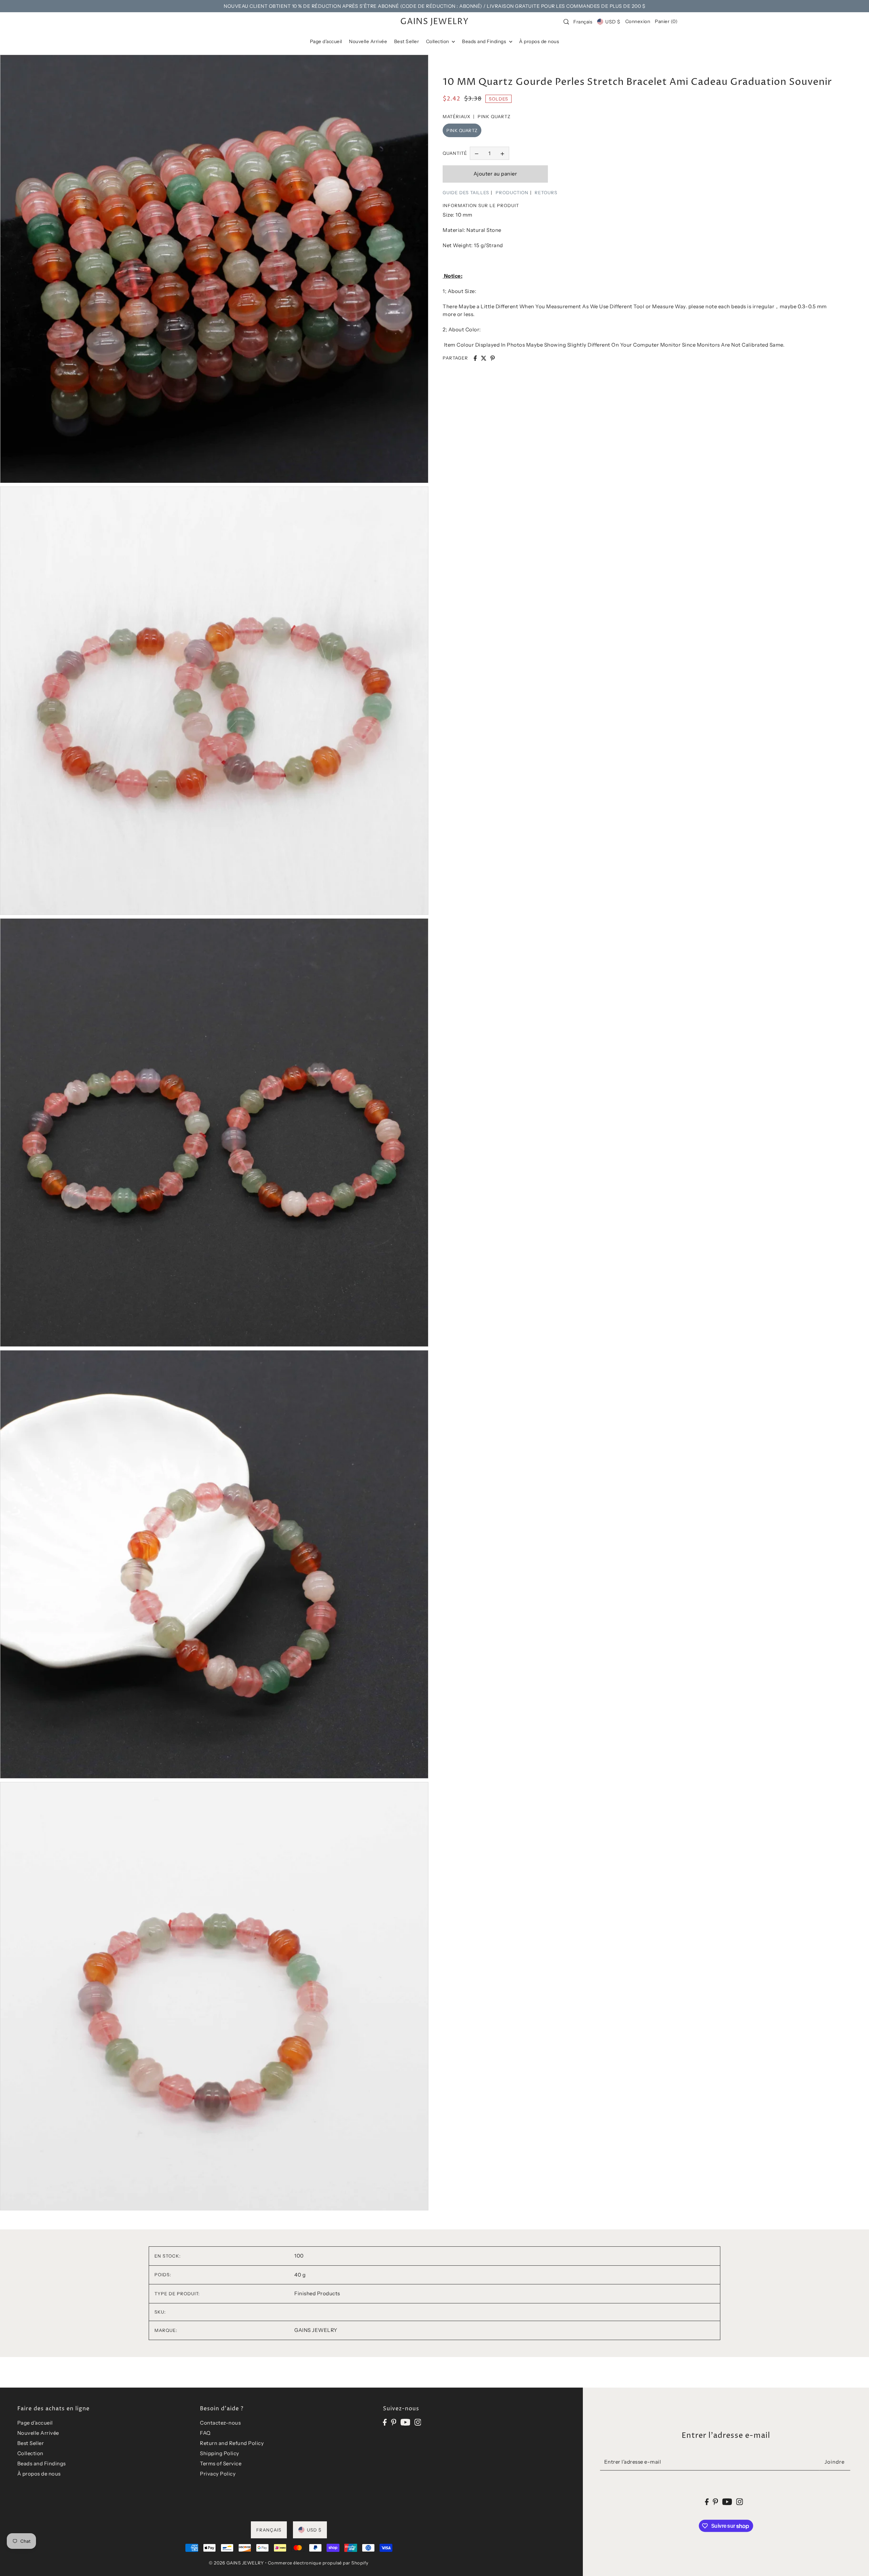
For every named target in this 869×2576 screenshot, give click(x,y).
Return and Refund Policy (232, 2443)
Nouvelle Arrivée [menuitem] (368, 41)
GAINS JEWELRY (434, 22)
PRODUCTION (512, 192)
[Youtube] (405, 2422)
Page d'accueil (35, 2423)
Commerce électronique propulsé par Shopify (318, 2563)
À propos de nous (39, 2474)
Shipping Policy (220, 2453)
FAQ (205, 2433)
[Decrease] (477, 153)
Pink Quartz (462, 130)
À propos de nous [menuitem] (539, 41)
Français (583, 22)
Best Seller (31, 2443)
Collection (30, 2453)
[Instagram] (418, 2422)
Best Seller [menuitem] (407, 41)
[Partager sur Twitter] (484, 358)
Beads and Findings (42, 2463)
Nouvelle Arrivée (38, 2433)
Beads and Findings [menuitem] (485, 41)
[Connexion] (566, 22)
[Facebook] (385, 2422)
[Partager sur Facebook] (475, 358)
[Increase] (502, 153)
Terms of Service (221, 2463)
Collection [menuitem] (438, 41)
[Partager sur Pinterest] (493, 358)
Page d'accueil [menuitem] (326, 41)
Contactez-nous (220, 2423)
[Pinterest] (394, 2422)
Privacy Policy (218, 2474)
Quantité (455, 153)
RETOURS (546, 192)
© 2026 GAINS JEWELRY (236, 2563)
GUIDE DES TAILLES (466, 192)
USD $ (613, 22)
